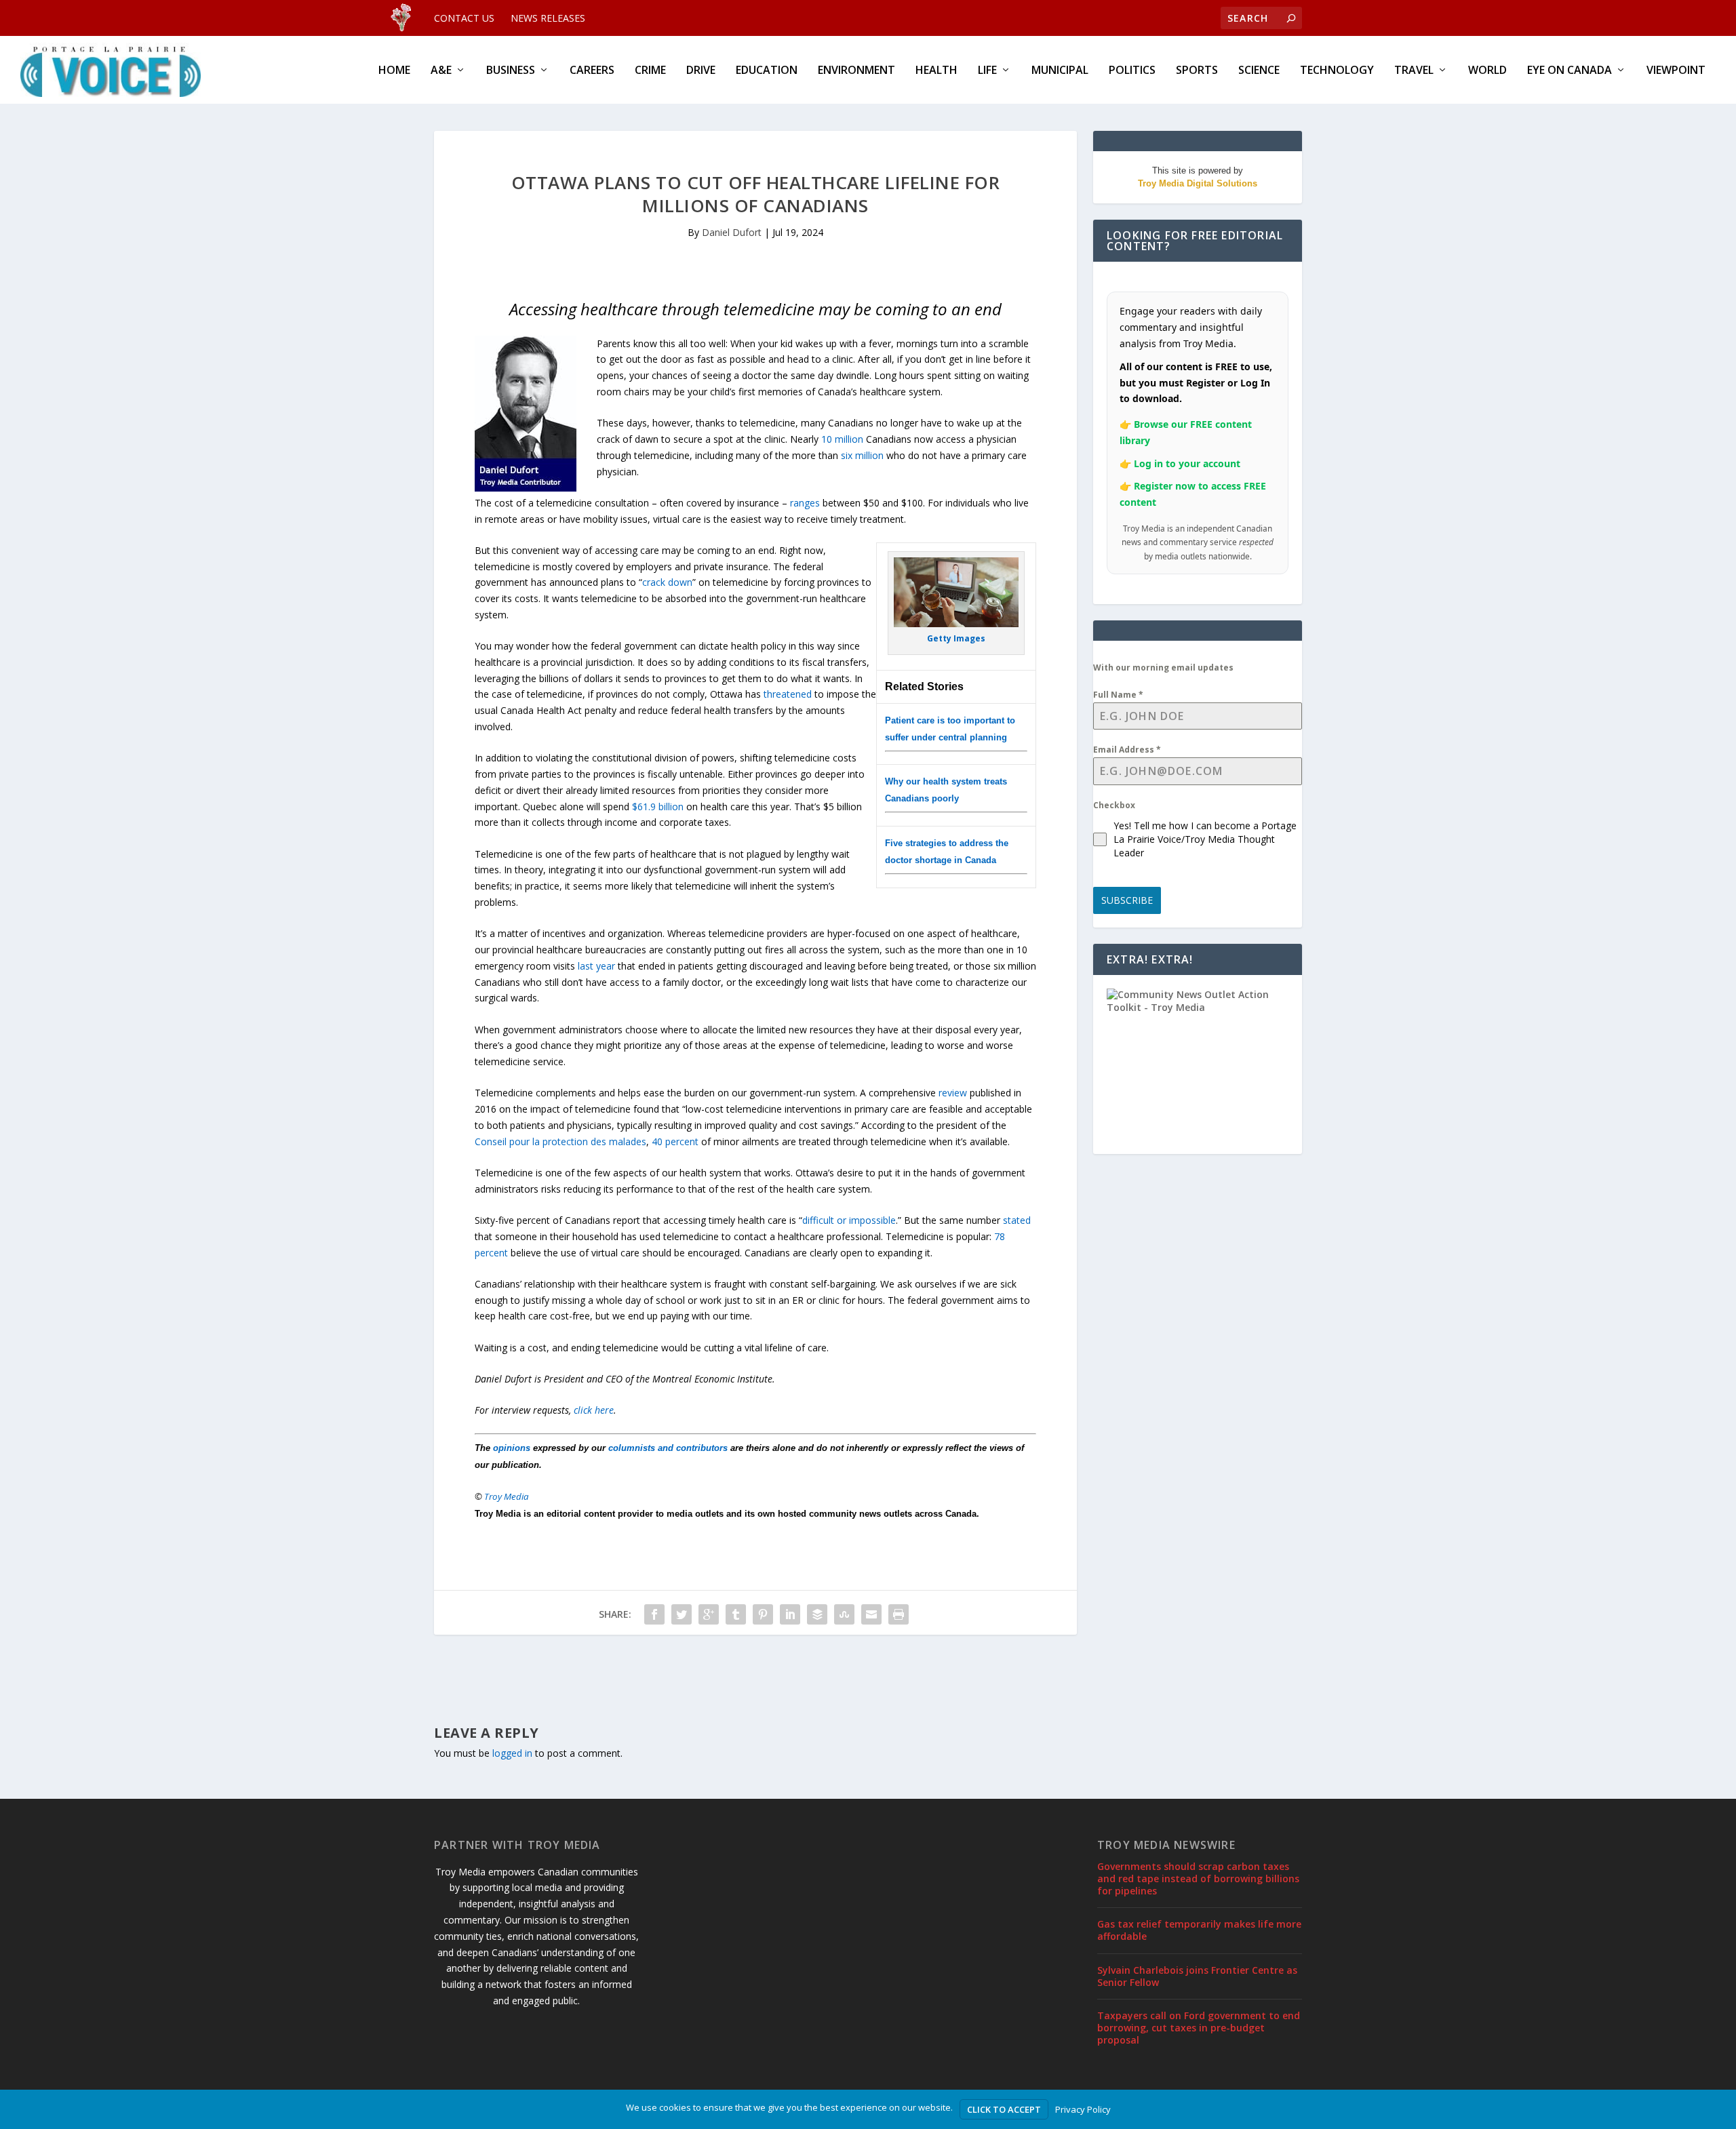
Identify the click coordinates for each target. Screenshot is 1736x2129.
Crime (650, 71)
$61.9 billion (658, 807)
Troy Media (507, 1496)
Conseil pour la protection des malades (560, 1141)
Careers (592, 71)
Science (1259, 71)
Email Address (1127, 750)
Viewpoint (1676, 71)
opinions (512, 1448)
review (953, 1093)
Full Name (1118, 695)
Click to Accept (1004, 2109)
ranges (805, 503)
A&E (441, 71)
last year (596, 966)
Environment (856, 71)
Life (987, 71)
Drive (701, 71)
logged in (512, 1753)
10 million (842, 439)
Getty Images (956, 638)
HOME (394, 71)
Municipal (1060, 71)
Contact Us (464, 18)
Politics (1132, 71)
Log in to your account (1187, 463)
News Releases (548, 18)
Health (936, 71)
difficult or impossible (849, 1220)
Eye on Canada (1570, 71)
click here (594, 1410)
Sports (1197, 71)
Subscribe (1127, 900)
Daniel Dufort (732, 232)
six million (862, 455)
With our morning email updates (1163, 668)
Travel (1414, 71)
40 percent (675, 1141)
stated (1017, 1220)
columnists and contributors (668, 1448)
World (1487, 71)
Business (511, 71)
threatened (788, 694)
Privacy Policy (1083, 2109)
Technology (1337, 71)
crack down (667, 582)
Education (767, 71)
